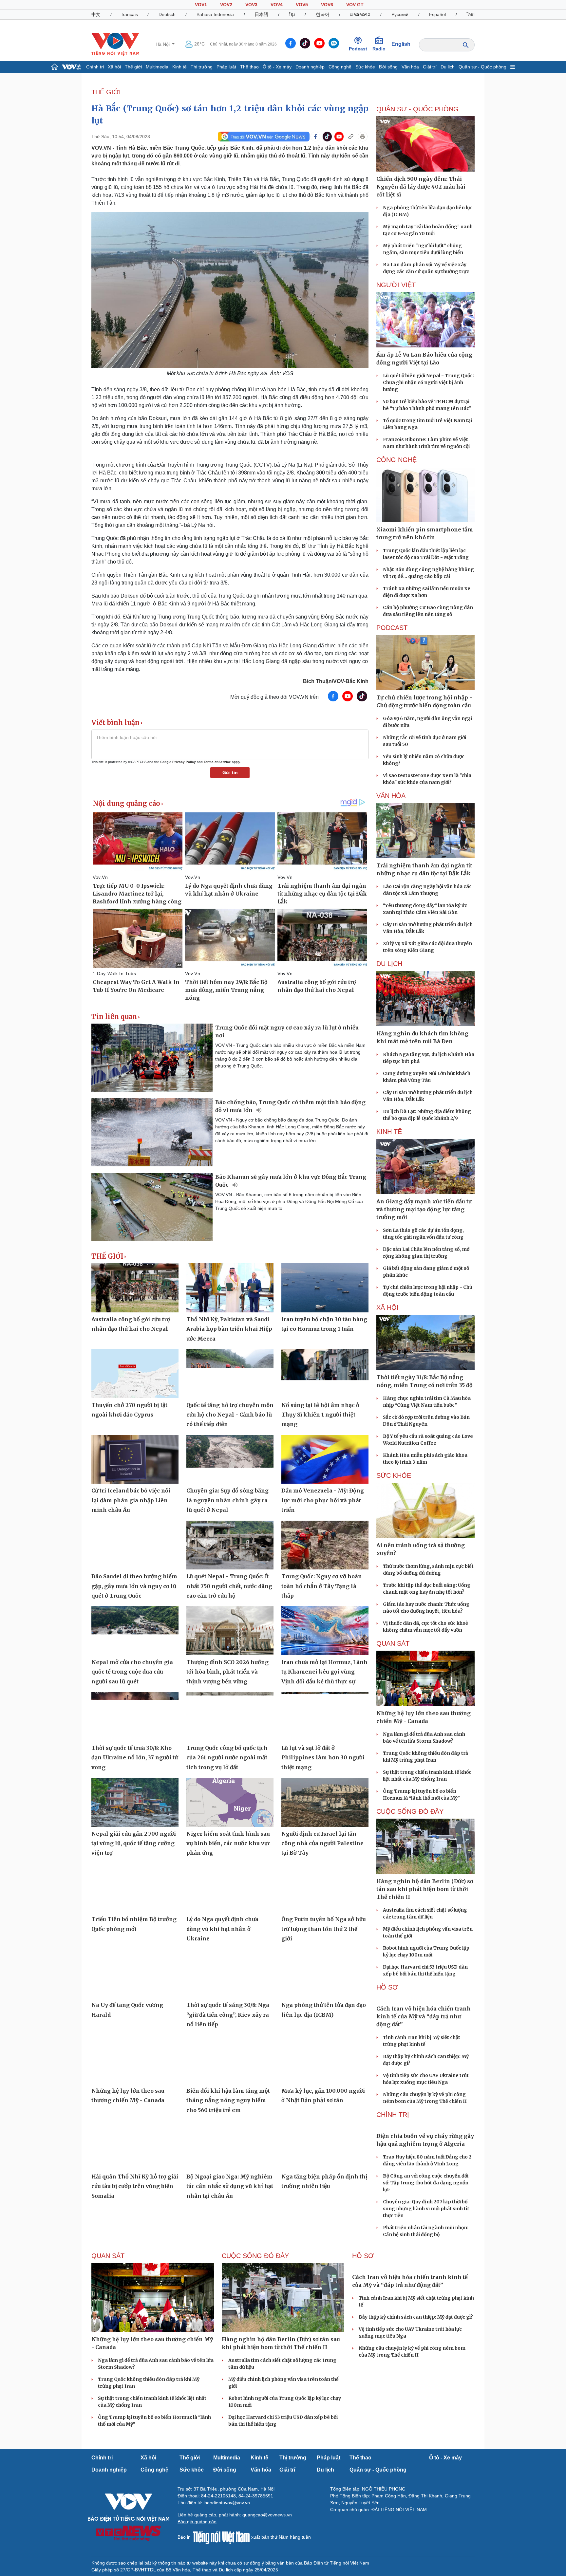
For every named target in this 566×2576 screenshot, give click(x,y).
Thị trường (202, 67)
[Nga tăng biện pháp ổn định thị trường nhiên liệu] (325, 2145)
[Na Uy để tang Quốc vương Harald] (135, 1974)
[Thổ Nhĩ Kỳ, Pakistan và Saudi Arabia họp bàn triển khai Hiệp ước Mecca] (230, 1288)
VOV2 (226, 5)
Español (437, 14)
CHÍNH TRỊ (393, 2115)
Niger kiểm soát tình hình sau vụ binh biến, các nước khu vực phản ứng (228, 1843)
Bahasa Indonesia (215, 14)
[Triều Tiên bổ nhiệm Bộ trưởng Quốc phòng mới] (135, 1888)
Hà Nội (163, 44)
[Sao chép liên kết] (351, 137)
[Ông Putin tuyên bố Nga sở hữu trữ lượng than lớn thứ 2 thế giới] (325, 1888)
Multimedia (157, 67)
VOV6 (327, 5)
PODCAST (392, 628)
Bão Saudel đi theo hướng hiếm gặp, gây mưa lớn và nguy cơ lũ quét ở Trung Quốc (134, 1586)
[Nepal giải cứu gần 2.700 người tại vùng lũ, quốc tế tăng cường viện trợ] (135, 1802)
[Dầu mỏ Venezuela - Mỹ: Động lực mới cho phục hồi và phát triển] (325, 1459)
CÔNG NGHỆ (396, 460)
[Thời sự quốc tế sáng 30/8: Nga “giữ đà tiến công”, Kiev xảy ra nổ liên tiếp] (230, 1974)
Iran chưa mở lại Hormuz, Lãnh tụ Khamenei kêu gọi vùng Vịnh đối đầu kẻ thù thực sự (324, 1672)
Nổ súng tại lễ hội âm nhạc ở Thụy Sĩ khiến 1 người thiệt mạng (320, 1415)
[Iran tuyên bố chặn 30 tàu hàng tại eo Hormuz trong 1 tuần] (325, 1288)
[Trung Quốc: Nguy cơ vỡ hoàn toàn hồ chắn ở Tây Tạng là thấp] (325, 1545)
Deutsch (167, 14)
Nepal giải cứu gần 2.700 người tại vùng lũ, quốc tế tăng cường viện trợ (134, 1843)
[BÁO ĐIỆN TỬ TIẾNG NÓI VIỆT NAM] (115, 44)
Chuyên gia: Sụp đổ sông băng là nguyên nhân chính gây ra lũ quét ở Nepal (227, 1500)
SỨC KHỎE (394, 1475)
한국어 (323, 14)
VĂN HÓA (391, 796)
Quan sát (393, 1643)
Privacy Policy (184, 762)
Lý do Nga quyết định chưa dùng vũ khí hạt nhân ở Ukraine (222, 1929)
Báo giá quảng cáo (197, 2522)
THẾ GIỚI (106, 92)
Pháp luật (226, 67)
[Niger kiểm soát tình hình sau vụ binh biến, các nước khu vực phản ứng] (230, 1802)
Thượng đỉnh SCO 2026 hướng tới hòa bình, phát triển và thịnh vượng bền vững (227, 1672)
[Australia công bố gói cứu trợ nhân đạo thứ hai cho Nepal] (135, 1288)
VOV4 (277, 5)
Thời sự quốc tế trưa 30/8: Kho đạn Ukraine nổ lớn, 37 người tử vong (135, 1758)
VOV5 (302, 5)
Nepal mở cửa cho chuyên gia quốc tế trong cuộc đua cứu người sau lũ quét (132, 1672)
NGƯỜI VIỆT (396, 285)
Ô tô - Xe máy (277, 67)
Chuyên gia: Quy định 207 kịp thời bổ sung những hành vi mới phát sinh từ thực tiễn (426, 2209)
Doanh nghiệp (310, 67)
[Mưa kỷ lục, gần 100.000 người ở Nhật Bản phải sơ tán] (325, 2059)
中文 (96, 14)
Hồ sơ (387, 1987)
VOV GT (355, 5)
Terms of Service (217, 762)
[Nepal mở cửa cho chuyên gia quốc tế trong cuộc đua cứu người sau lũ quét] (135, 1631)
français (130, 14)
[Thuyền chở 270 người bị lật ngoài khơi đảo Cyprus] (135, 1374)
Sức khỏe (365, 67)
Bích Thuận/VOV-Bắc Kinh (336, 681)
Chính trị (95, 67)
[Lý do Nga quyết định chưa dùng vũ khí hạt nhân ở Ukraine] (230, 1888)
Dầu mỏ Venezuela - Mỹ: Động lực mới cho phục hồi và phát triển (323, 1500)
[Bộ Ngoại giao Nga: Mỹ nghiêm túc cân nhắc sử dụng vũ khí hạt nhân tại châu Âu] (230, 2145)
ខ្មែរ (292, 14)
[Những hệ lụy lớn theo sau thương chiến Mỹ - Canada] (135, 2059)
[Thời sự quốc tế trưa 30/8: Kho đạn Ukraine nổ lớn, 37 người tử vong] (135, 1716)
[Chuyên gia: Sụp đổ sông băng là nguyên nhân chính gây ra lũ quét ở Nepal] (230, 1459)
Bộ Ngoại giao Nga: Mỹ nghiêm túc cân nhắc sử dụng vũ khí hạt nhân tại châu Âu (230, 2186)
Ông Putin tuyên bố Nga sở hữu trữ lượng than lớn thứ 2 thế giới (324, 1929)
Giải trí (430, 67)
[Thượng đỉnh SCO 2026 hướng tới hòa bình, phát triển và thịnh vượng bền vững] (230, 1631)
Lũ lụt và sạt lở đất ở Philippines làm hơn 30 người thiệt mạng (323, 1758)
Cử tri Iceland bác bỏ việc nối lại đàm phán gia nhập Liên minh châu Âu (131, 1500)
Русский (400, 14)
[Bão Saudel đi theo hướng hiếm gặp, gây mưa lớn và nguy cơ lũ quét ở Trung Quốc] (135, 1545)
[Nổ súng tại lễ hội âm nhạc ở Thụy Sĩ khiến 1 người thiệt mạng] (325, 1374)
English (401, 44)
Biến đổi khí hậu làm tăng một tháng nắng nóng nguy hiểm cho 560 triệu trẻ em (228, 2100)
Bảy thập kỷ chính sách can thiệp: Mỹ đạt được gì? (416, 2317)
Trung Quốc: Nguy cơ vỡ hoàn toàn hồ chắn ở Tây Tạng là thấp (322, 1586)
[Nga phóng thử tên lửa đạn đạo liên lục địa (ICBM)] (325, 1974)
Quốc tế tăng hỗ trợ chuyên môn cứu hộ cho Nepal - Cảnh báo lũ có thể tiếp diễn (230, 1415)
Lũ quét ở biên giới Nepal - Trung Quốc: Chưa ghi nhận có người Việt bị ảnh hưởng (428, 382)
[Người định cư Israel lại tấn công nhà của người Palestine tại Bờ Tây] (325, 1802)
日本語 (261, 14)
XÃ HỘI (387, 1307)
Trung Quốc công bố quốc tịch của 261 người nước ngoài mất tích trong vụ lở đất (227, 1758)
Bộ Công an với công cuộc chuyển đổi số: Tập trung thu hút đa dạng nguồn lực (426, 2183)
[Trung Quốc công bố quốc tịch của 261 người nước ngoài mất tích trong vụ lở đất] (230, 1716)
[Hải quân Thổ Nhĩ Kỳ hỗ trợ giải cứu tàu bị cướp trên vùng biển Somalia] (135, 2145)
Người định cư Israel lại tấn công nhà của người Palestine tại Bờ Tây (322, 1843)
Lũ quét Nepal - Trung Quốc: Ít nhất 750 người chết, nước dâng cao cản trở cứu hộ (229, 1586)
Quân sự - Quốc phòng (482, 67)
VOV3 (251, 5)
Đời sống (388, 67)
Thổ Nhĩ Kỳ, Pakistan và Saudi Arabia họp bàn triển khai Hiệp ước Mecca (229, 1329)
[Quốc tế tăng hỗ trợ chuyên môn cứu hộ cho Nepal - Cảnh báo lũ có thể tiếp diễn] (230, 1374)
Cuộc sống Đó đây (410, 1811)
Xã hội (114, 67)
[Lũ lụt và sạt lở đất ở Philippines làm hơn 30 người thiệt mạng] (325, 1716)
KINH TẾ (389, 1132)
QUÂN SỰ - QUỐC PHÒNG (417, 109)
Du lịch (448, 67)
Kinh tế (179, 67)
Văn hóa (410, 67)
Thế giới (133, 67)
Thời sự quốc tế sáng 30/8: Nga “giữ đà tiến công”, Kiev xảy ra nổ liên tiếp (228, 2015)
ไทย (471, 14)
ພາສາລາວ (360, 14)
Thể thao (249, 67)
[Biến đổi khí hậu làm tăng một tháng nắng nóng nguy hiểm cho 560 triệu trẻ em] (230, 2059)
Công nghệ (340, 67)
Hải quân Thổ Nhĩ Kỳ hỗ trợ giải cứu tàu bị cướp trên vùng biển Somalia (135, 2186)
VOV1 (201, 5)
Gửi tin (230, 772)
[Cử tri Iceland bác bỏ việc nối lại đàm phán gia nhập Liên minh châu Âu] (135, 1459)
